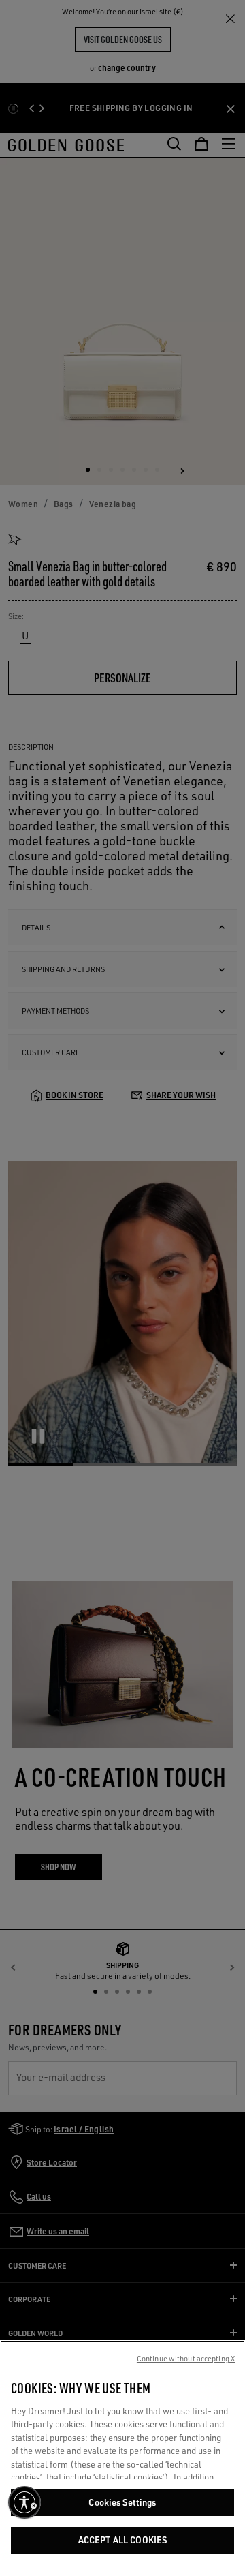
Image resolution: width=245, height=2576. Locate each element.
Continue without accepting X (186, 2359)
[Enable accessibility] (24, 2502)
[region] (122, 2458)
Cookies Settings (122, 2502)
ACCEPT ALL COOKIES (122, 2540)
